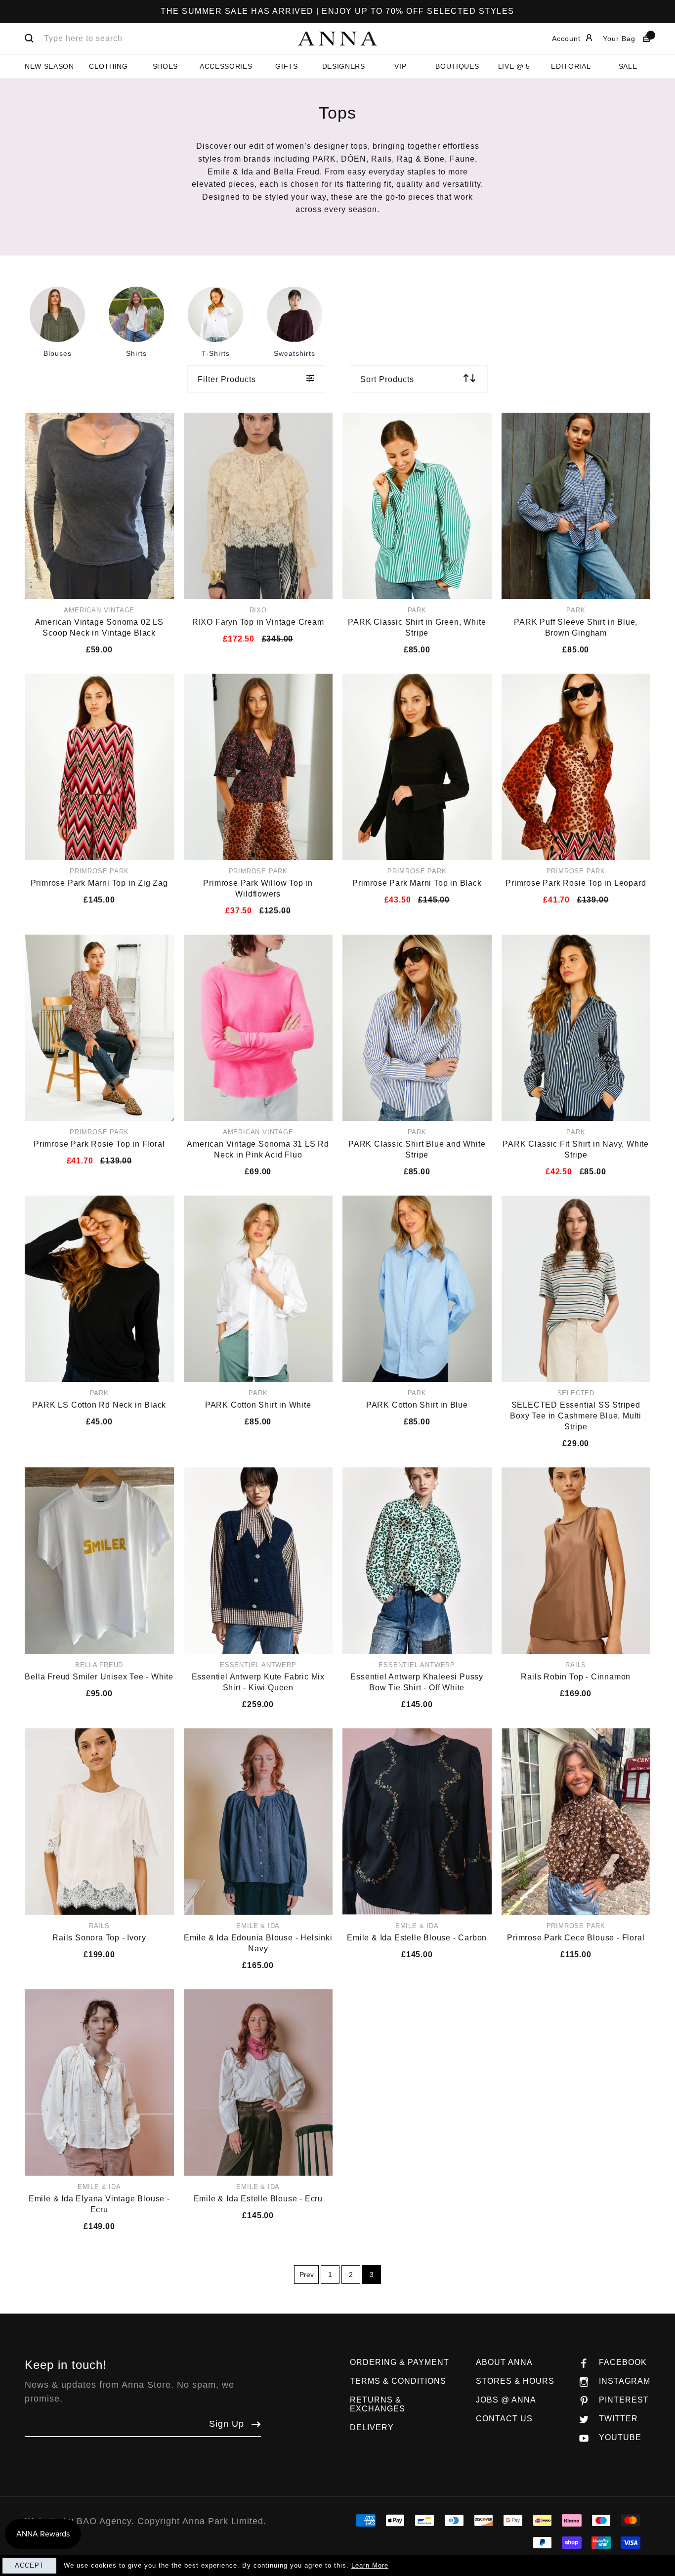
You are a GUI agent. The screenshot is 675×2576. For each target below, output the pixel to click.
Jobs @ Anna (506, 2400)
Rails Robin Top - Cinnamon (576, 1677)
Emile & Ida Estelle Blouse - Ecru (258, 2199)
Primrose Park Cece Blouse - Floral (576, 1938)
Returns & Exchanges (378, 2404)
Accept (29, 2565)
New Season (49, 66)
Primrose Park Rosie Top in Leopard (576, 883)
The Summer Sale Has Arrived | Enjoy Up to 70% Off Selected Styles (337, 11)
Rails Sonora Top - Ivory (99, 1938)
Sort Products (387, 379)
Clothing (108, 66)
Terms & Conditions (398, 2381)
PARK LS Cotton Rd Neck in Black (99, 1405)
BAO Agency (104, 2521)
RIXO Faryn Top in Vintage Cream (258, 622)
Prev (307, 2275)
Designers (344, 66)
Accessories (226, 66)
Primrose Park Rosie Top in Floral (99, 1144)
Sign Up (227, 2424)
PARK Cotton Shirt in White (258, 1405)
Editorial (571, 66)
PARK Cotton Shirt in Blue (417, 1405)
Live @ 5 (514, 66)
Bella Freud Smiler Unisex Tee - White (99, 1677)
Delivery (372, 2427)
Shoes (165, 66)
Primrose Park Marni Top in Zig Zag (99, 883)
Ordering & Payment (400, 2362)
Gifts (286, 66)
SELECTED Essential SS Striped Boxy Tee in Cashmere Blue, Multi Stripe (576, 1416)
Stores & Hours (515, 2381)
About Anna (504, 2362)
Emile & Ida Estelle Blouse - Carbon (417, 1938)
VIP (400, 66)
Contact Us (504, 2419)
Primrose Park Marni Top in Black (417, 883)
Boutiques (457, 66)
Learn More (370, 2565)
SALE (628, 66)
